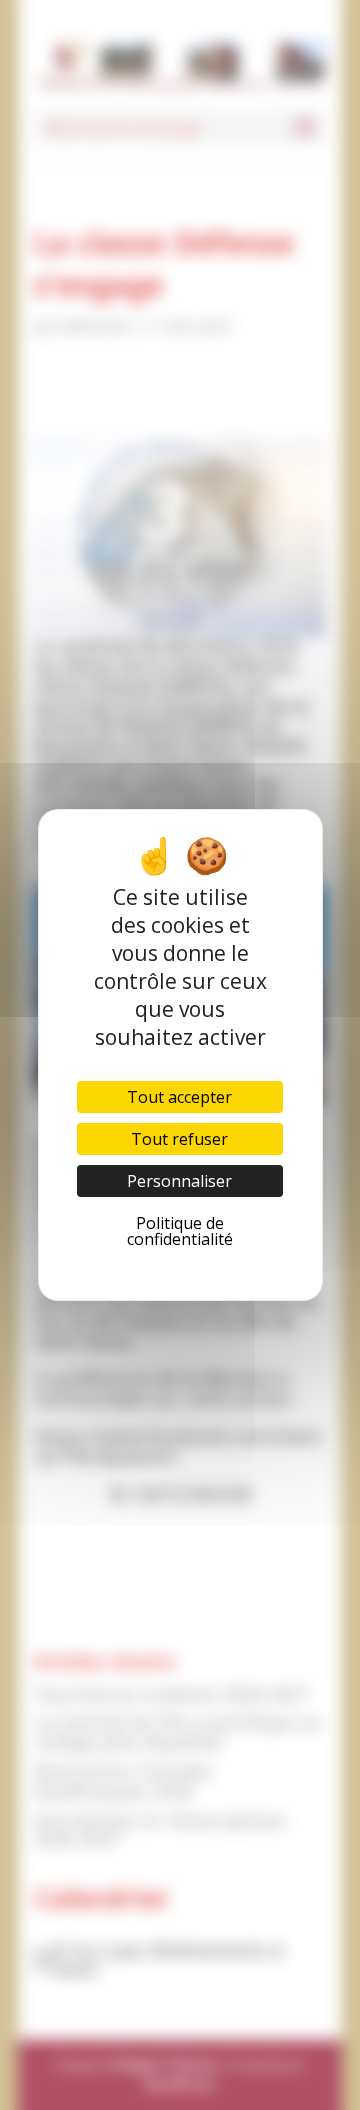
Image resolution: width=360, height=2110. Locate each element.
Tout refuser (179, 1139)
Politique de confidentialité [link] (180, 1231)
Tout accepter (179, 1097)
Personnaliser (179, 1181)
